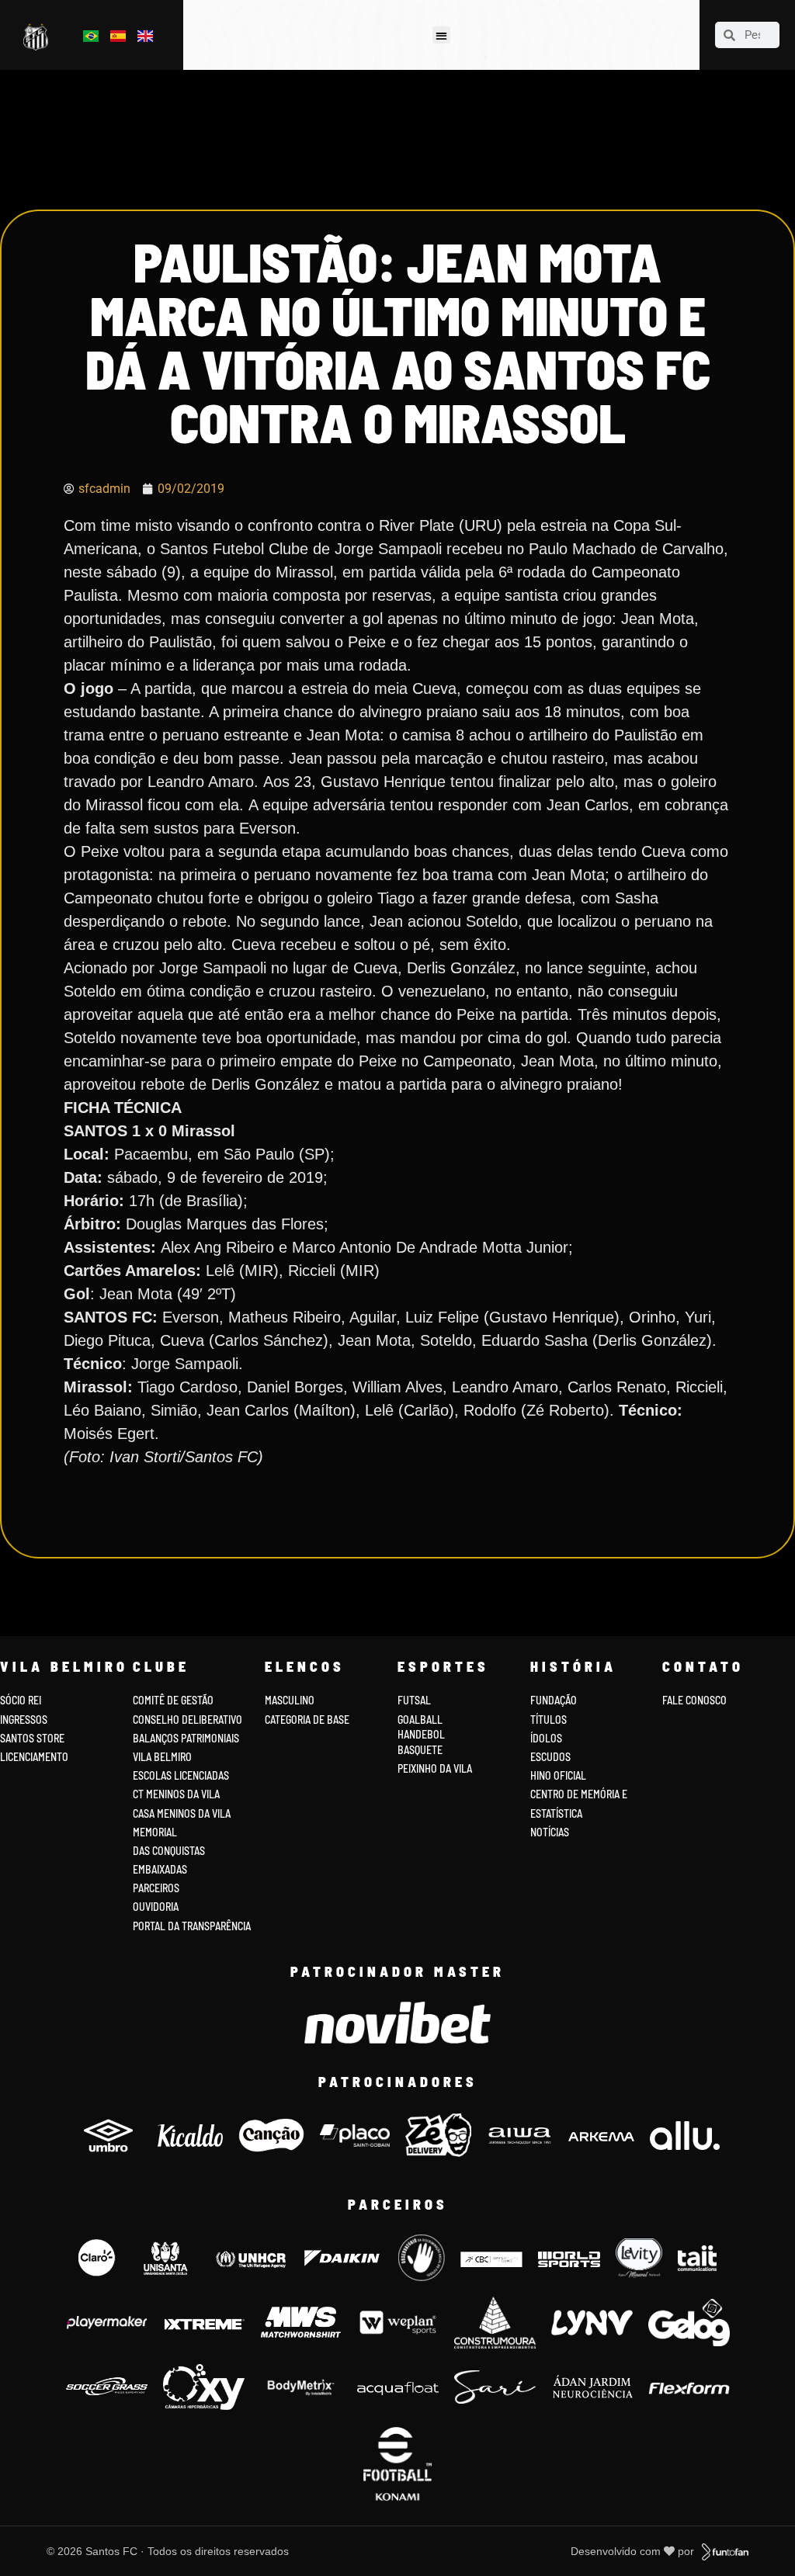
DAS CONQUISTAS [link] (169, 1851)
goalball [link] (420, 1720)
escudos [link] (550, 1757)
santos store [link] (32, 1738)
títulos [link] (549, 1720)
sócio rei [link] (21, 1700)
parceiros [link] (156, 1888)
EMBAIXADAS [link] (160, 1869)
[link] (38, 37)
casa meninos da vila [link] (182, 1813)
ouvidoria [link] (156, 1907)
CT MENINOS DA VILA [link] (176, 1794)
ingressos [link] (24, 1720)
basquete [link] (420, 1750)
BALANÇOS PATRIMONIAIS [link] (186, 1738)
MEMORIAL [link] (155, 1832)
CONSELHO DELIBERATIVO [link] (187, 1720)
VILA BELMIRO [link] (162, 1757)
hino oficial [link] (558, 1775)
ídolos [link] (546, 1738)
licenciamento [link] (34, 1757)
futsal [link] (414, 1700)
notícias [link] (550, 1832)
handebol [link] (421, 1734)
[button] (441, 35)
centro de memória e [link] (579, 1794)
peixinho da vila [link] (435, 1768)
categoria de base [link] (308, 1720)
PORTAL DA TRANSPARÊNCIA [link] (192, 1926)
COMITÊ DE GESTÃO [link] (173, 1700)
